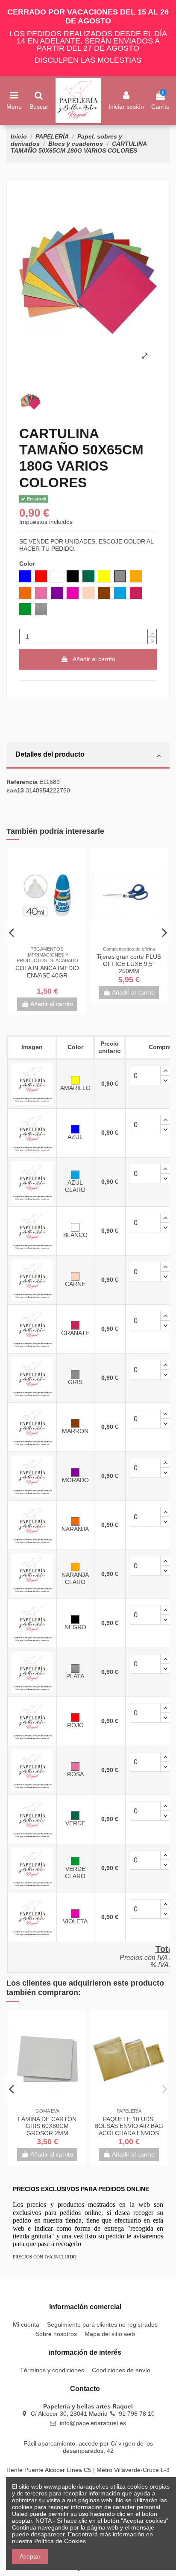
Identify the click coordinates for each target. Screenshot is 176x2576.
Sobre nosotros (56, 2334)
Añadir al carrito (94, 659)
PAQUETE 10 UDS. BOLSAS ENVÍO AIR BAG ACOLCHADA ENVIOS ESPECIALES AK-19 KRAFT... (129, 2133)
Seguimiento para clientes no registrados (102, 2324)
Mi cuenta (26, 2324)
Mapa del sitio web (110, 2334)
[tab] (88, 756)
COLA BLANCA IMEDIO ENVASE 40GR (47, 972)
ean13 (15, 790)
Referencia (22, 782)
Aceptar (30, 2556)
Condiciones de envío (121, 2370)
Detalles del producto (50, 754)
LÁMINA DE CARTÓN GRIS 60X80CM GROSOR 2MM (47, 2126)
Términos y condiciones (52, 2370)
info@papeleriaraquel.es (93, 2423)
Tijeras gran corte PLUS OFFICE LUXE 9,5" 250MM (129, 964)
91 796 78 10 (137, 2414)
